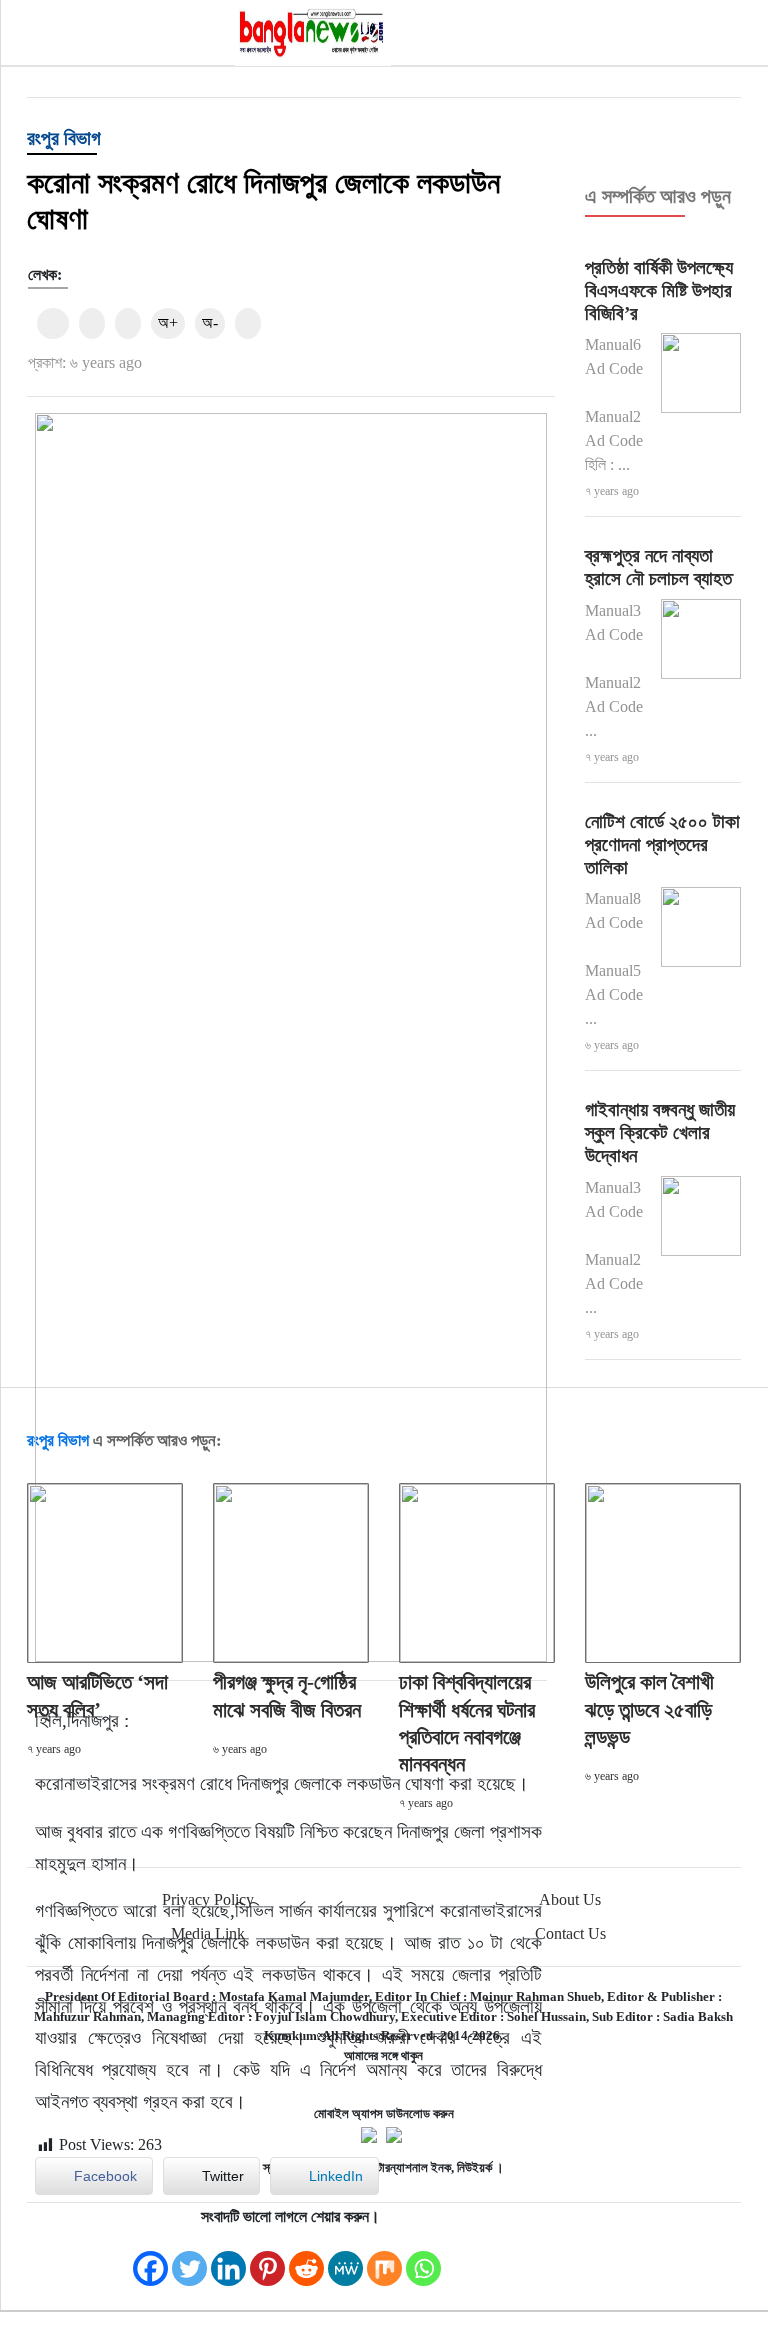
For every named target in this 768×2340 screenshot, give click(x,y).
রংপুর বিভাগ (64, 138)
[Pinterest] (267, 2258)
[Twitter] (189, 2258)
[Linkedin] (228, 2258)
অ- (210, 322)
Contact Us (570, 1933)
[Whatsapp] (423, 2258)
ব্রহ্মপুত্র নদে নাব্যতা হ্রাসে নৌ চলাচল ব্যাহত (658, 567)
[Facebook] (150, 2258)
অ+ (168, 322)
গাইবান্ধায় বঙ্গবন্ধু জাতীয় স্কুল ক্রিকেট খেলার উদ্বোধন (660, 1132)
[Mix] (384, 2258)
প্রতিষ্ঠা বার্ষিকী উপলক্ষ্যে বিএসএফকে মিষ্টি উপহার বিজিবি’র (659, 290)
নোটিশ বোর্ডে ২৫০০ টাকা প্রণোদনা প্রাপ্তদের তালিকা (662, 844)
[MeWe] (345, 2258)
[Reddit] (306, 2258)
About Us (570, 1899)
